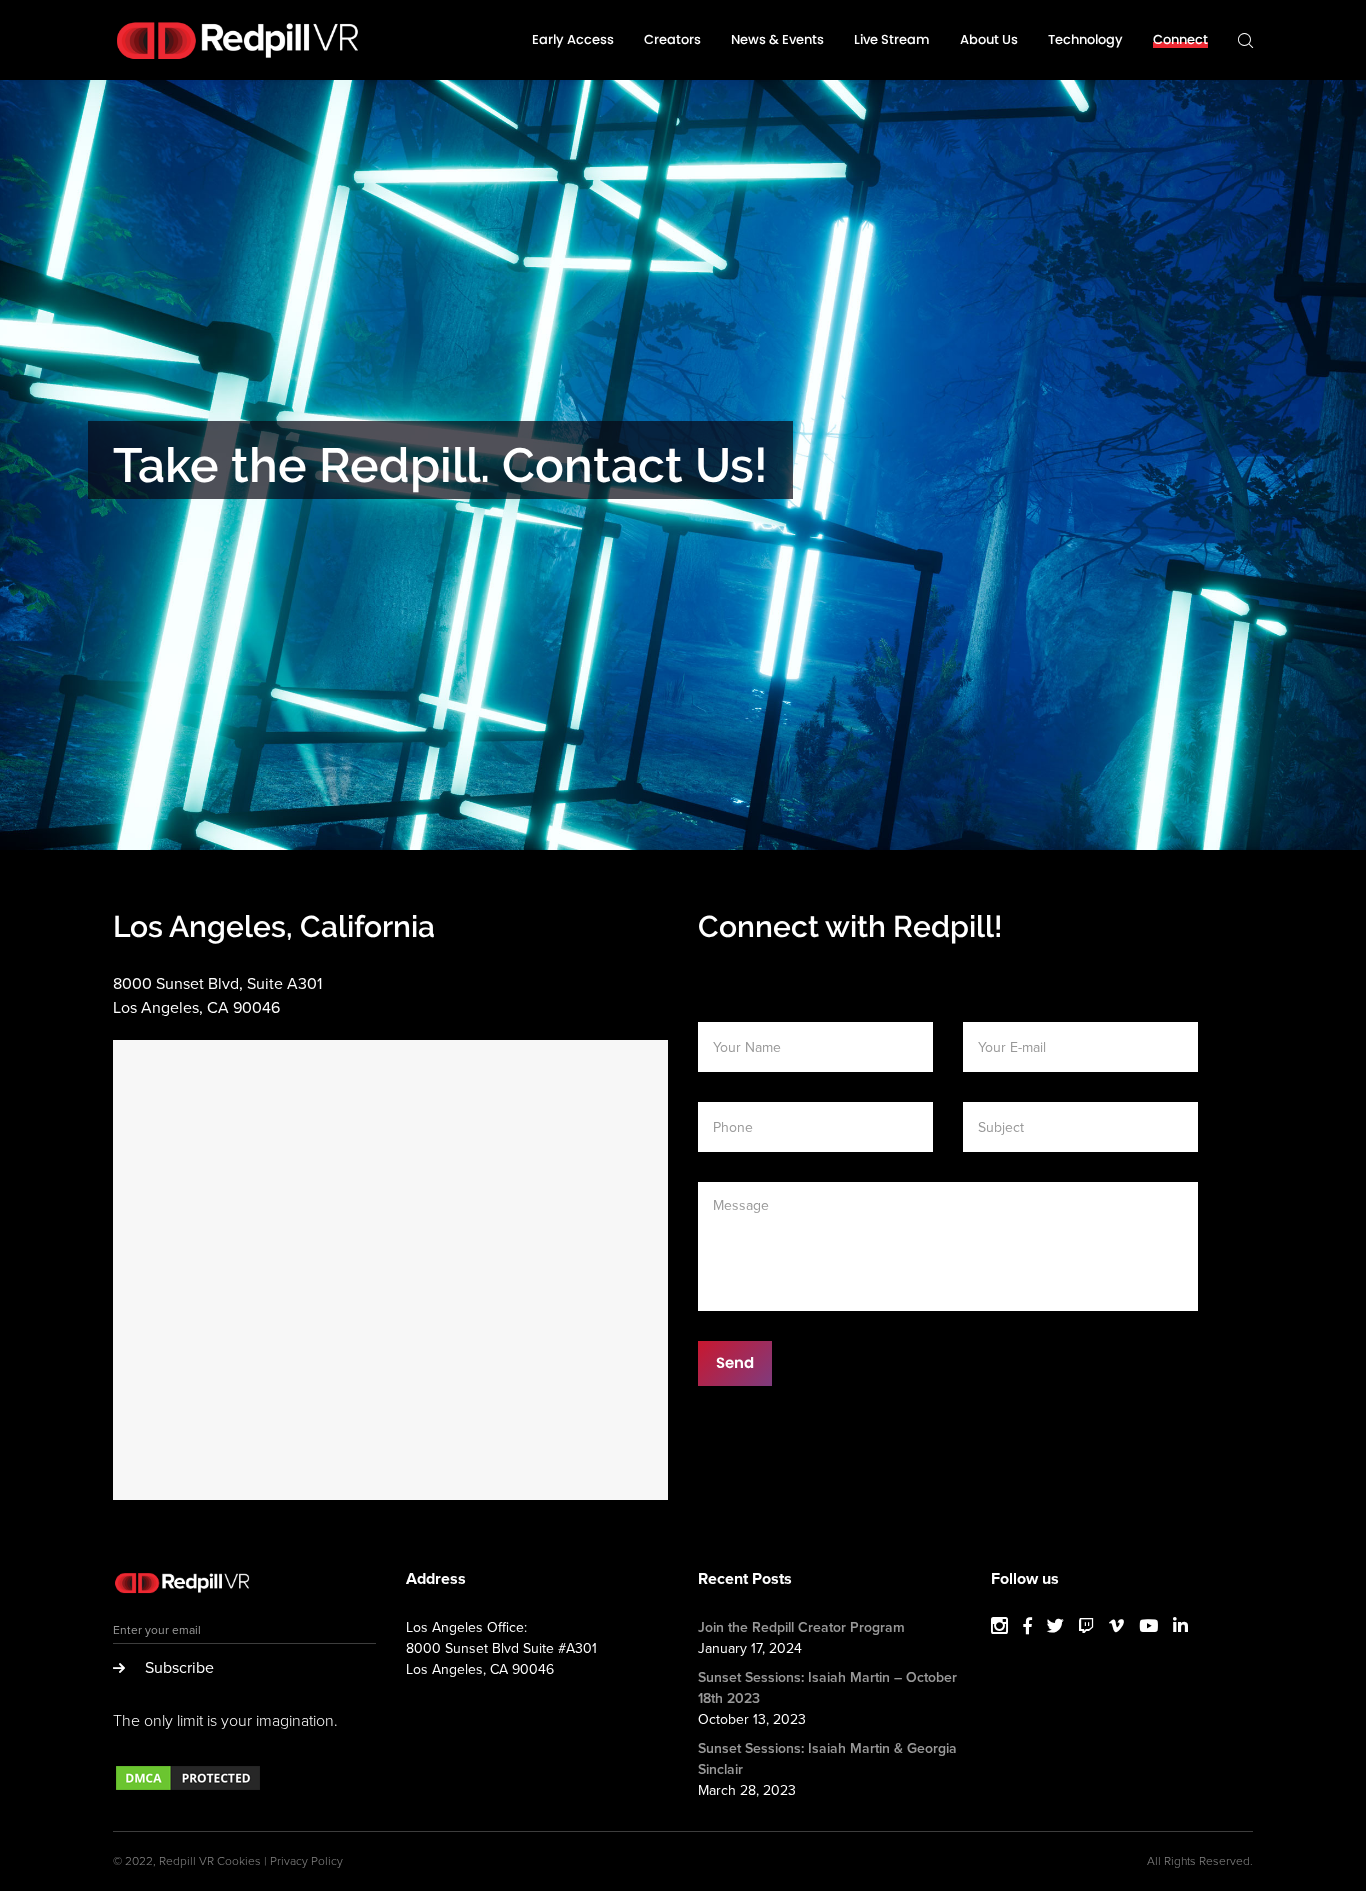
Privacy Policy (306, 1861)
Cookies (239, 1861)
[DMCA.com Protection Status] (188, 1788)
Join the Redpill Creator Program (801, 1627)
